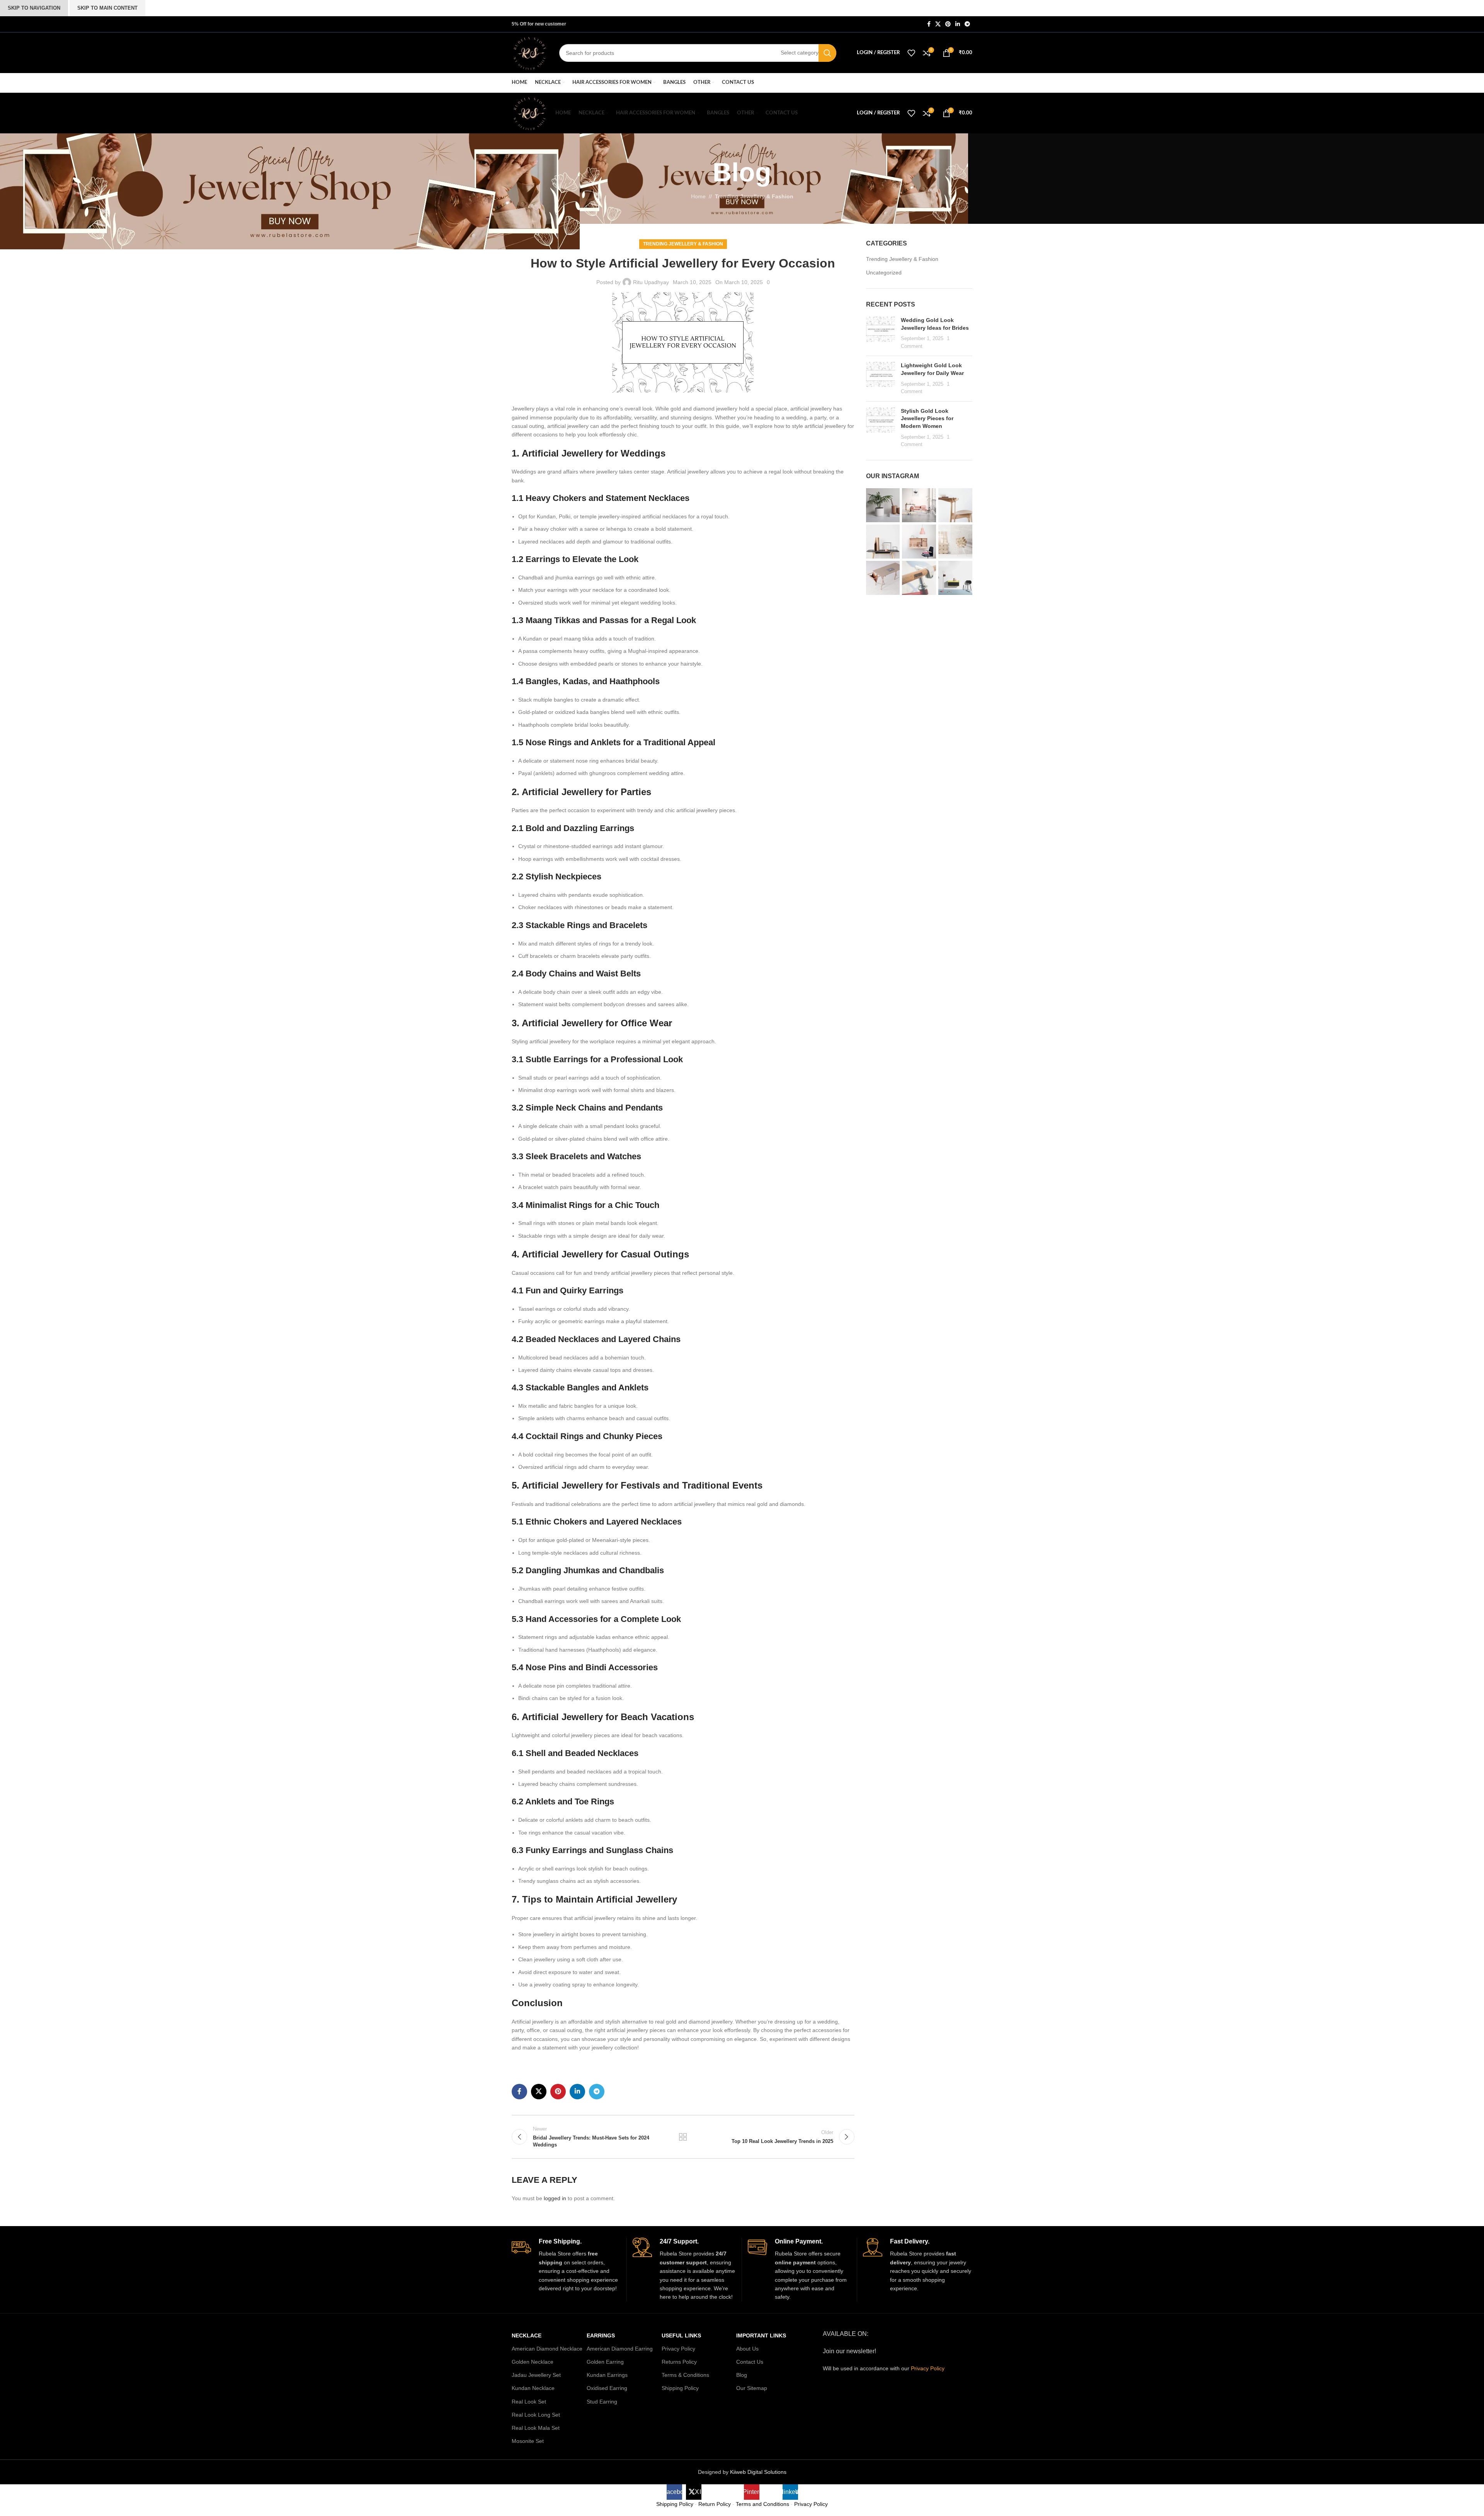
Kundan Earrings (607, 2375)
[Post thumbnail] (881, 333)
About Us (747, 2349)
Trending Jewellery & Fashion (683, 244)
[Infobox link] (566, 2265)
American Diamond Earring (620, 2349)
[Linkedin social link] (958, 24)
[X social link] (938, 24)
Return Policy (715, 2504)
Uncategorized (884, 273)
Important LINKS (761, 2335)
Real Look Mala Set (536, 2428)
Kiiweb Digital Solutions (758, 2472)
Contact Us (750, 2362)
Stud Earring (602, 2402)
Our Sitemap (752, 2388)
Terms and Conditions (762, 2504)
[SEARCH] (827, 53)
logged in (555, 2198)
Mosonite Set (528, 2441)
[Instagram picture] (883, 505)
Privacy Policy (678, 2349)
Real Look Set (529, 2402)
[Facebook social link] (929, 24)
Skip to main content (107, 8)
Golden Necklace (533, 2362)
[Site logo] (530, 52)
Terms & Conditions (685, 2375)
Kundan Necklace (533, 2388)
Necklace (527, 2335)
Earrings (601, 2335)
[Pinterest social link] (948, 24)
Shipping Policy (680, 2388)
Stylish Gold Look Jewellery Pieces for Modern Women (927, 418)
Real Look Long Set (536, 2415)
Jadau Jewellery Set (536, 2375)
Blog (742, 2375)
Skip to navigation (34, 8)
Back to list (683, 2137)
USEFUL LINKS (681, 2335)
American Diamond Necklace (547, 2349)
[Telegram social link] (967, 24)
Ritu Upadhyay (651, 282)
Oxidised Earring (607, 2388)
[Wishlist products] (911, 53)
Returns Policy (679, 2362)
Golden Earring (605, 2362)
